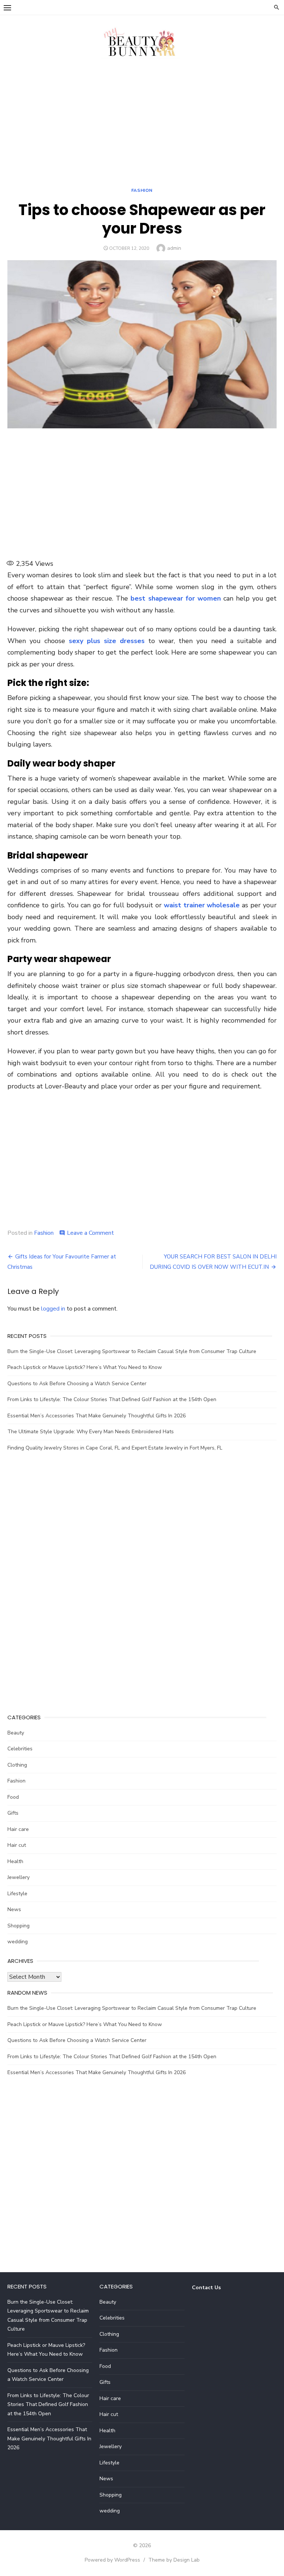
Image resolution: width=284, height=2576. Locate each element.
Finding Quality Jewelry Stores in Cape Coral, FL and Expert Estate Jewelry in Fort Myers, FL (115, 1448)
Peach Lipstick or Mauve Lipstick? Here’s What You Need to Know (85, 1367)
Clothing (17, 1765)
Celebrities (20, 1749)
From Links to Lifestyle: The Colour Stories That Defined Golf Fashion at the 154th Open (112, 1399)
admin (174, 248)
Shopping (18, 1926)
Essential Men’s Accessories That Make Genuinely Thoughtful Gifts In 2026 (97, 1416)
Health (15, 1861)
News (14, 1909)
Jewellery (18, 1877)
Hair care (18, 1829)
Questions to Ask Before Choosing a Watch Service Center (77, 1384)
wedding (18, 1942)
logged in (53, 1309)
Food (13, 1797)
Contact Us (206, 2288)
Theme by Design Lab (174, 2560)
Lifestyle (17, 1894)
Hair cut (17, 1845)
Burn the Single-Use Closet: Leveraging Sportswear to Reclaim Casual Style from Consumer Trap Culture (132, 1351)
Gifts (13, 1813)
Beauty (16, 1733)
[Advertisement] (142, 125)
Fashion (142, 190)
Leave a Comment (90, 1233)
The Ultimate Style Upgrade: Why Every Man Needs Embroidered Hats (91, 1432)
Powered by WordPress (112, 2560)
